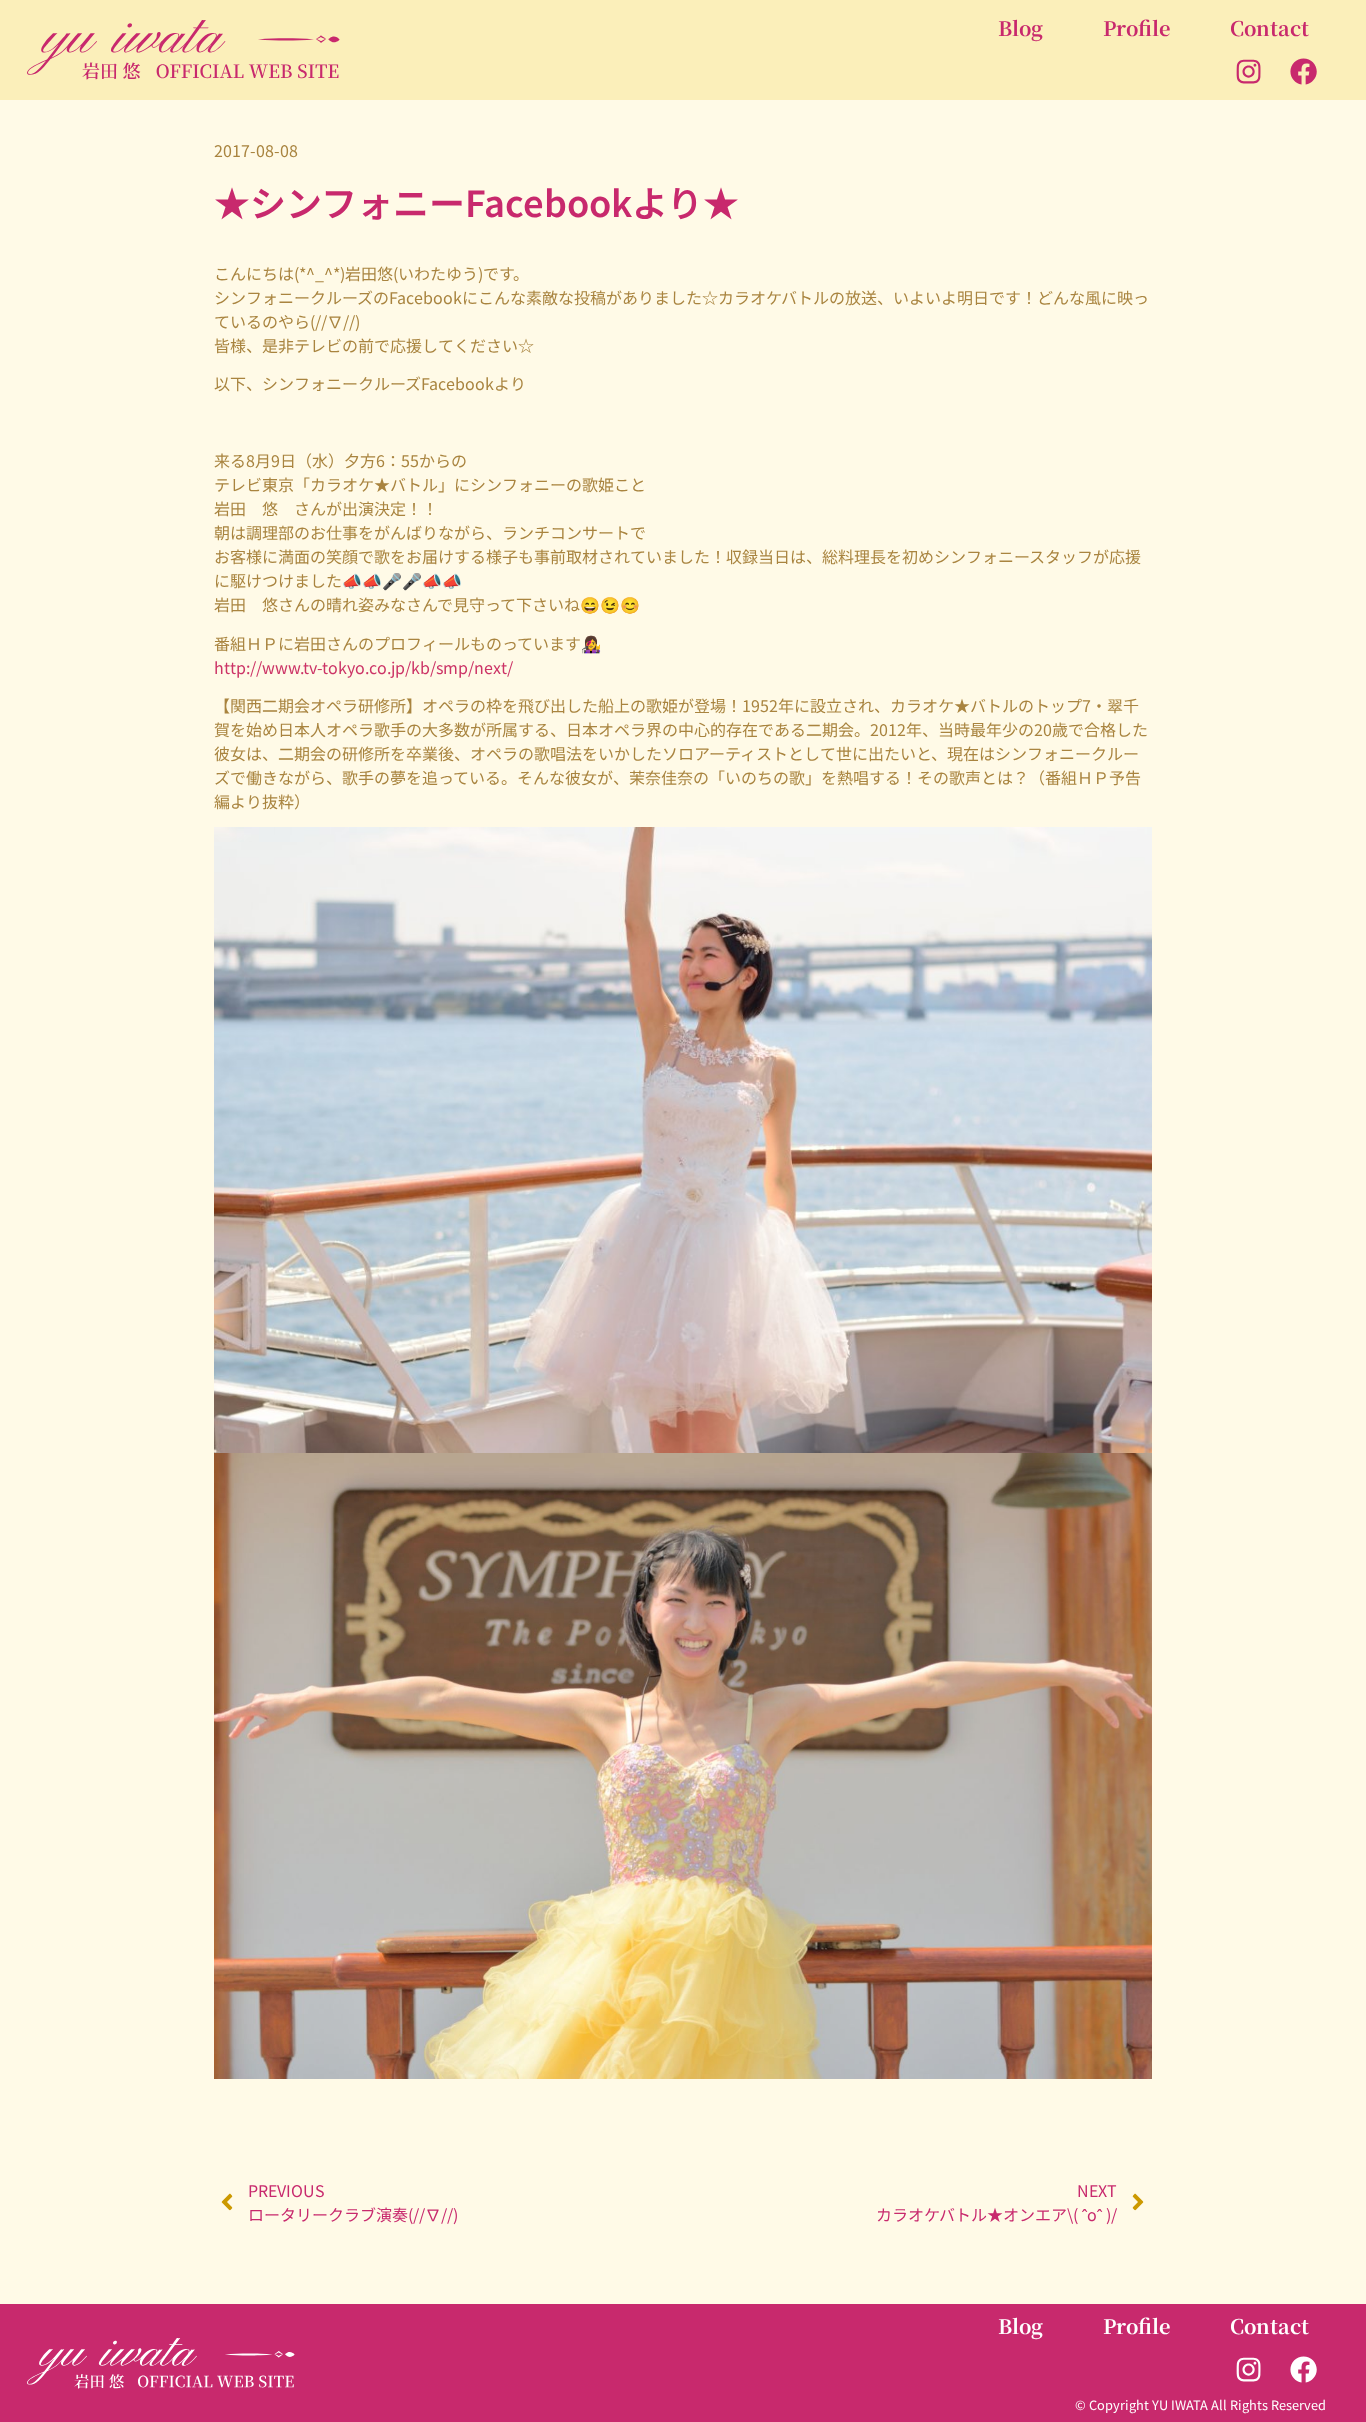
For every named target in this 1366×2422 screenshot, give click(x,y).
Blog (1020, 27)
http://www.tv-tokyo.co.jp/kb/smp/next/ (363, 667)
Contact (1269, 27)
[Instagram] (1249, 72)
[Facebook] (1304, 72)
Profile (1136, 27)
